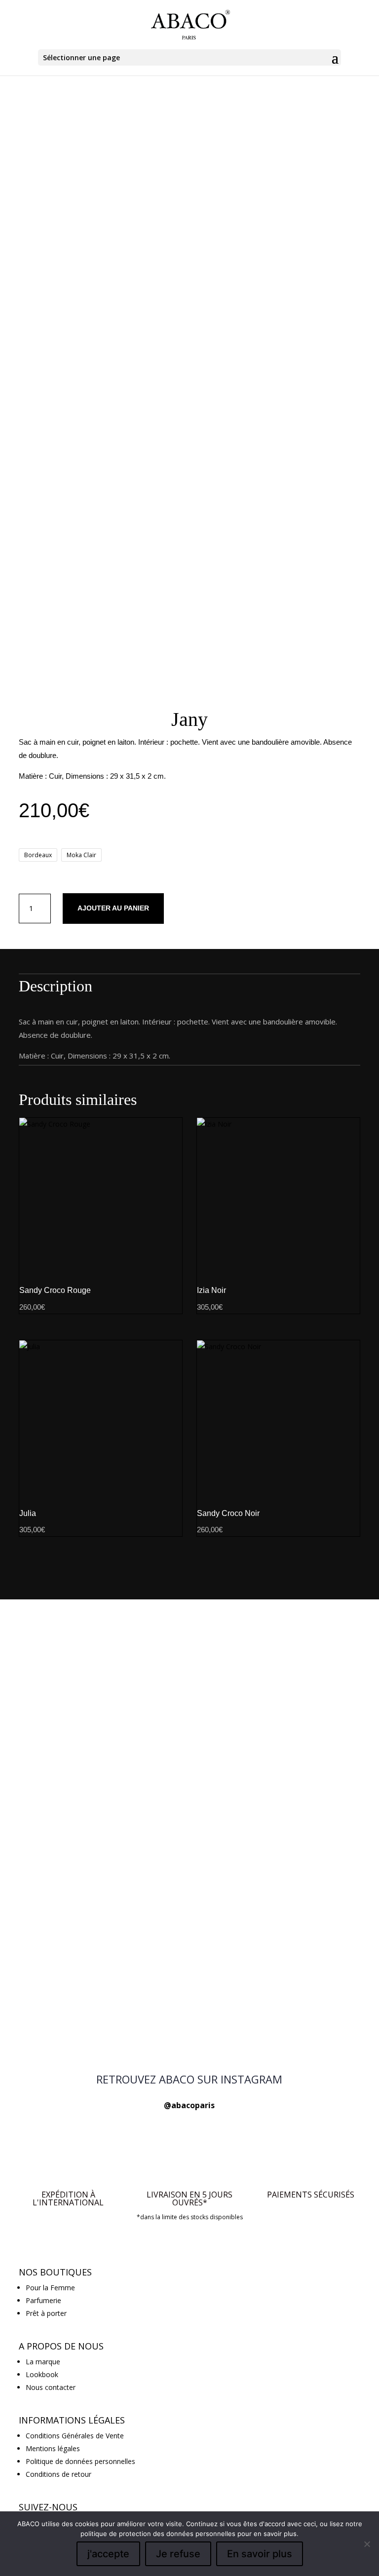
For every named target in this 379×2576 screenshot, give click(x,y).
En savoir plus (260, 2554)
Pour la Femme (50, 2288)
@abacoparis (189, 2105)
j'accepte (108, 2554)
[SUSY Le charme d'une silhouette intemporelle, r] (87, 2013)
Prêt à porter (46, 2313)
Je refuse (178, 2554)
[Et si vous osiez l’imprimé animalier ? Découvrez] (189, 1655)
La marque (43, 2362)
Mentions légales (53, 2448)
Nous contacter (51, 2387)
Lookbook (42, 2374)
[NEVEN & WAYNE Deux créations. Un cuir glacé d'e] (189, 2019)
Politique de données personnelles (80, 2461)
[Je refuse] (367, 2544)
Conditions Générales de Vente (75, 2436)
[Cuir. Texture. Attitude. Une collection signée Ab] (292, 2013)
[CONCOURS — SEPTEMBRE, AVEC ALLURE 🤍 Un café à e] (292, 1802)
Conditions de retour (58, 2474)
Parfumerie (43, 2300)
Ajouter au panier (113, 908)
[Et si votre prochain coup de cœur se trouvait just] (87, 1661)
